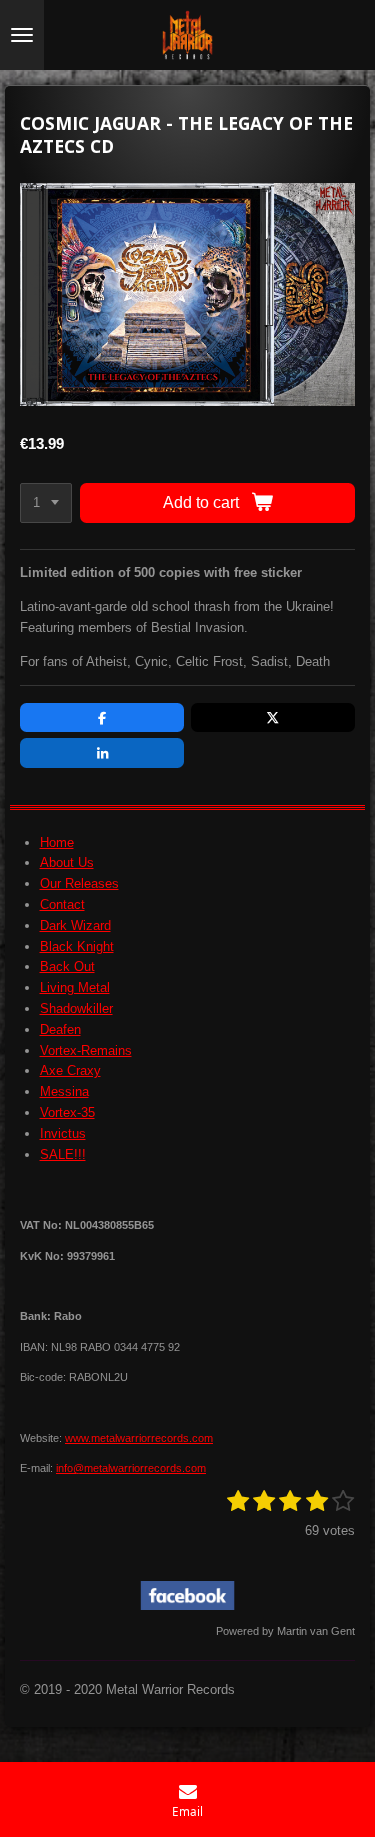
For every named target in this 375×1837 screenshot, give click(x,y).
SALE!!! (63, 1154)
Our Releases (79, 883)
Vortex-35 (67, 1112)
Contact (62, 904)
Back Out (67, 966)
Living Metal (75, 987)
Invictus (63, 1133)
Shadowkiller (76, 1008)
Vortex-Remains (86, 1050)
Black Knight (77, 946)
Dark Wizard (75, 925)
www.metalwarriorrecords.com (139, 1438)
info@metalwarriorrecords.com (131, 1468)
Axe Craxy (70, 1070)
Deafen (60, 1029)
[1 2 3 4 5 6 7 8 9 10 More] (46, 503)
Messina (64, 1091)
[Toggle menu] (22, 35)
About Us (67, 862)
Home (57, 842)
